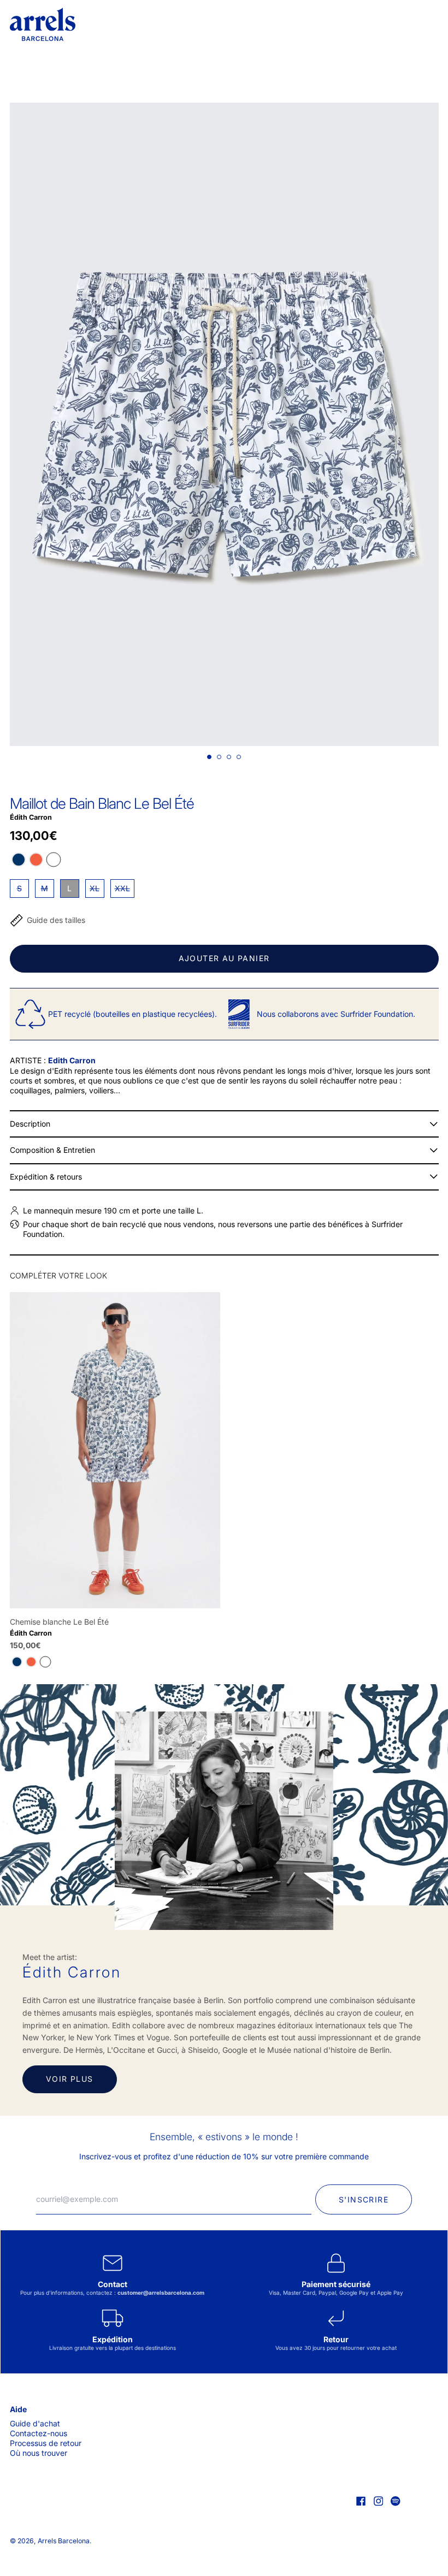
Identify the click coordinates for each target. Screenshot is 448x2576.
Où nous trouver (39, 2453)
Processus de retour (46, 2443)
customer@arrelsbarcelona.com (161, 2293)
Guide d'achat (35, 2423)
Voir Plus (70, 2079)
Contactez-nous (39, 2433)
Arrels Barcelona (64, 2541)
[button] (224, 424)
